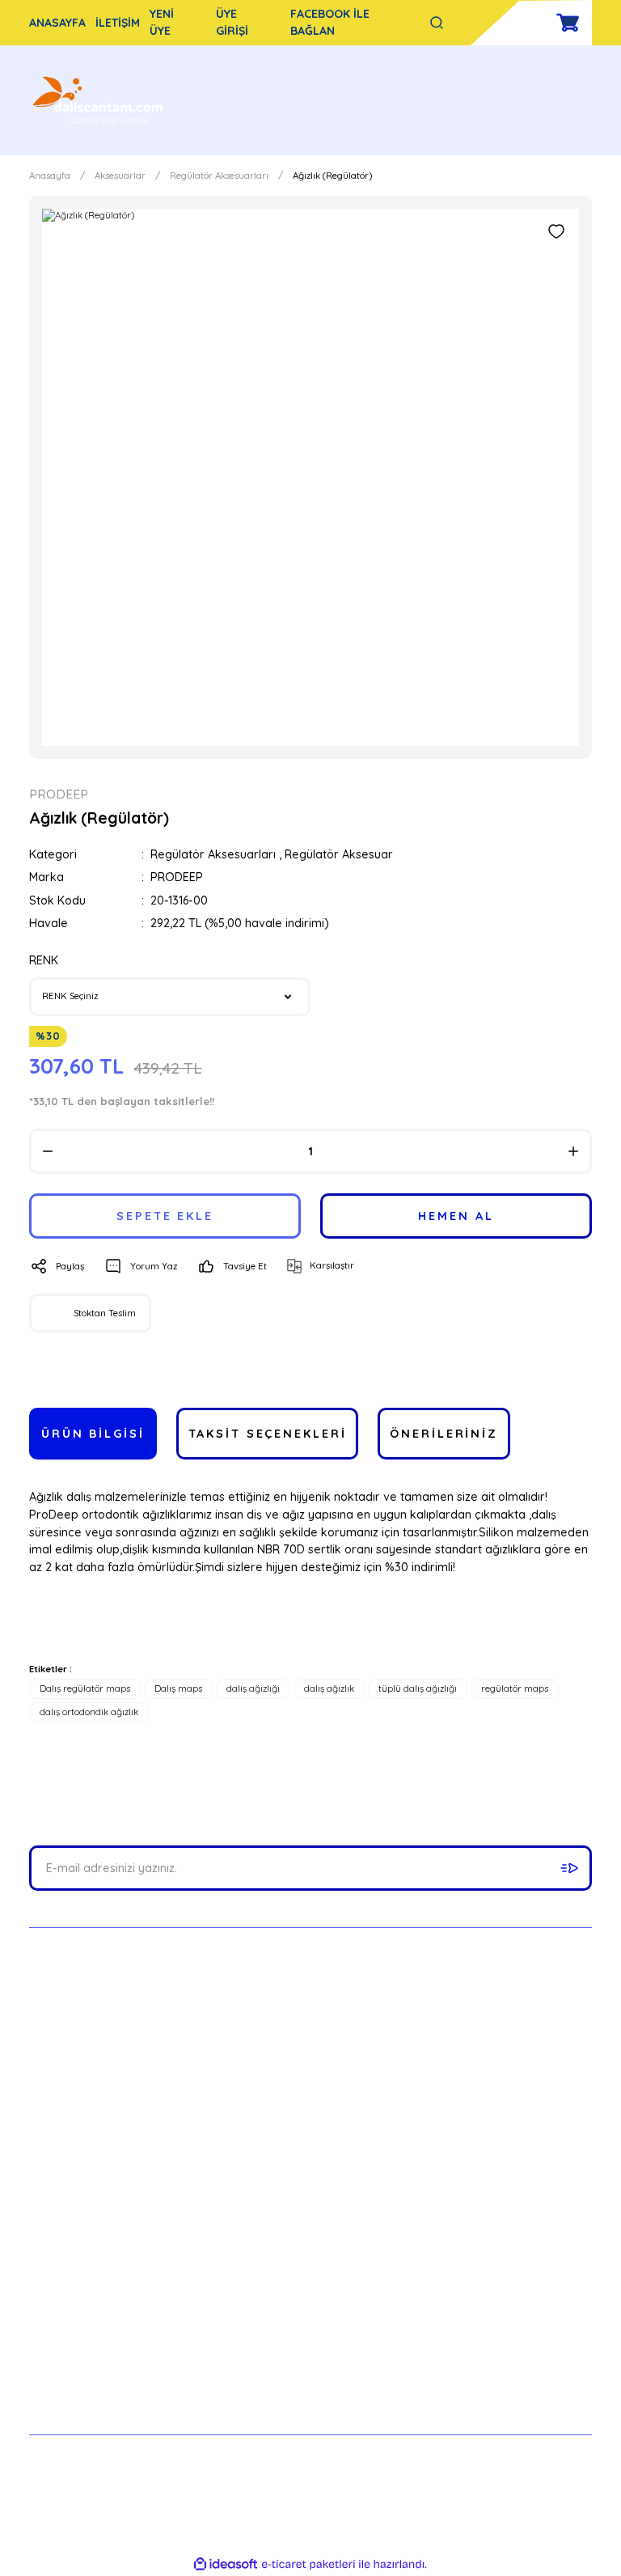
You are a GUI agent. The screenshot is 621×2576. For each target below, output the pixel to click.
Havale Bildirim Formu (89, 2316)
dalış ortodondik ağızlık (89, 1712)
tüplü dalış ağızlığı (418, 1688)
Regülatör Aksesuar (339, 854)
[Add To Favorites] (556, 231)
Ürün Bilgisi (93, 1434)
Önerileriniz (444, 1434)
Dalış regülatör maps (85, 1688)
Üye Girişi (443, 2282)
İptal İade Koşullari (274, 2316)
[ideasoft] (226, 2565)
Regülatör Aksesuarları (213, 854)
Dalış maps (178, 1688)
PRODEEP (177, 877)
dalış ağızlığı (253, 1688)
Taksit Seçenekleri (268, 1434)
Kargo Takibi (64, 2352)
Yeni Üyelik (447, 2246)
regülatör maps (515, 1688)
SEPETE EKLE (165, 1216)
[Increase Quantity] (573, 1151)
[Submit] (569, 1868)
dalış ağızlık (329, 1688)
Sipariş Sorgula (71, 2387)
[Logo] (99, 100)
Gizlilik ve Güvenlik (272, 2282)
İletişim (48, 2246)
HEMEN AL (456, 1216)
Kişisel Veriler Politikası (285, 2352)
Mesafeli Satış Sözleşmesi (293, 2246)
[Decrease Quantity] (48, 1151)
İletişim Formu (68, 2282)
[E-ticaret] (308, 2564)
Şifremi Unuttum (461, 2316)
